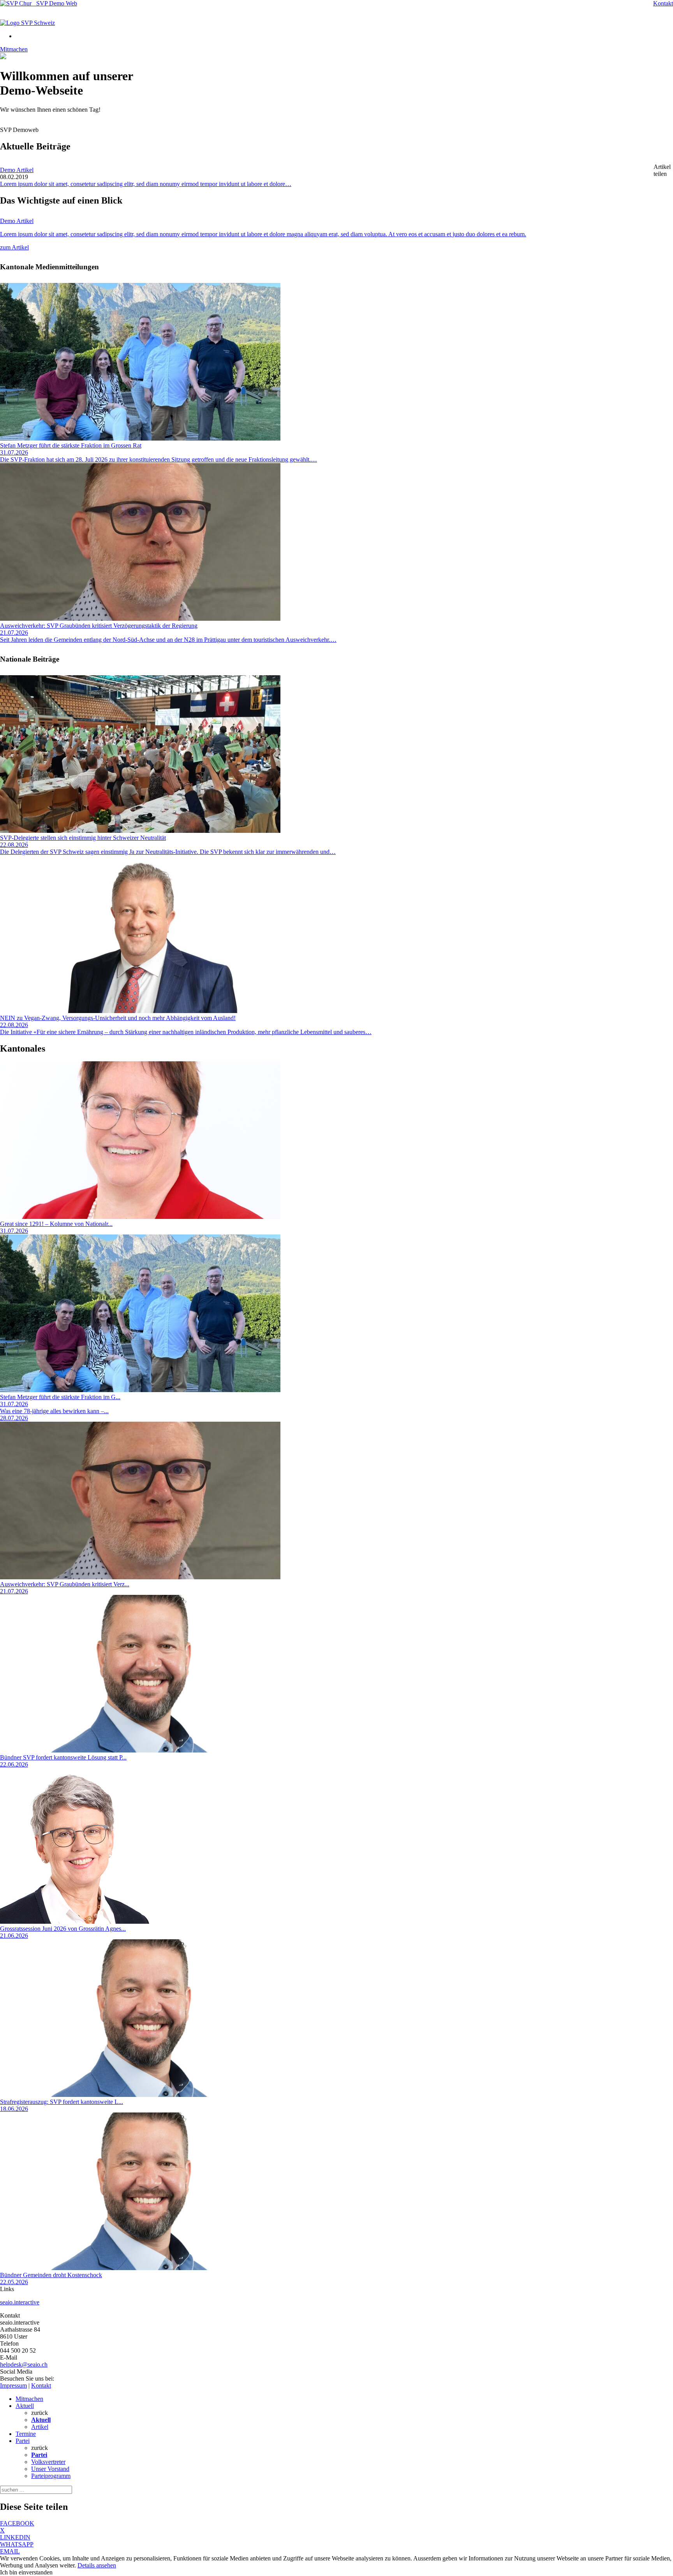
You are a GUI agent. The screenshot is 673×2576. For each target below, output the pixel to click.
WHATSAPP (17, 2544)
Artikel (40, 2427)
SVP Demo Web (54, 3)
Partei (23, 2441)
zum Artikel (14, 247)
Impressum (13, 2385)
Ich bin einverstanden (26, 2572)
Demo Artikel (17, 170)
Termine (26, 2434)
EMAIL (10, 2551)
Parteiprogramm (51, 2476)
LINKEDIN (15, 2537)
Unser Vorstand (50, 2469)
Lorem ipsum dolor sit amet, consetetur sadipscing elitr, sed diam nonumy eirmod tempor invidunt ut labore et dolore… (146, 184)
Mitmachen (14, 49)
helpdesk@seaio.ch (24, 2364)
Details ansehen (97, 2565)
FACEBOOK (17, 2523)
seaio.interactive (20, 2302)
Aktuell (25, 2406)
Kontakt (663, 3)
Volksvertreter (48, 2462)
